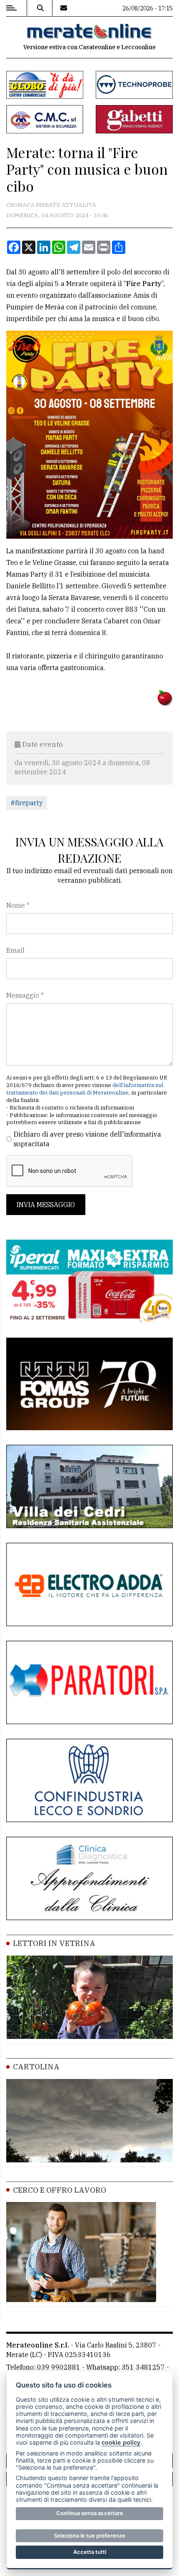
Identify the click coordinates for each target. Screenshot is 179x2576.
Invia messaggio (46, 1205)
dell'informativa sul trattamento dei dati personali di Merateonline (85, 1089)
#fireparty (27, 803)
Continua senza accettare (90, 2513)
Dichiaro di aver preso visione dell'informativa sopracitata (87, 1139)
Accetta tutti (90, 2552)
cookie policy (121, 2442)
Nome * (18, 905)
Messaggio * (25, 995)
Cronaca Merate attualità (51, 205)
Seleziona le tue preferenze (90, 2536)
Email (15, 950)
